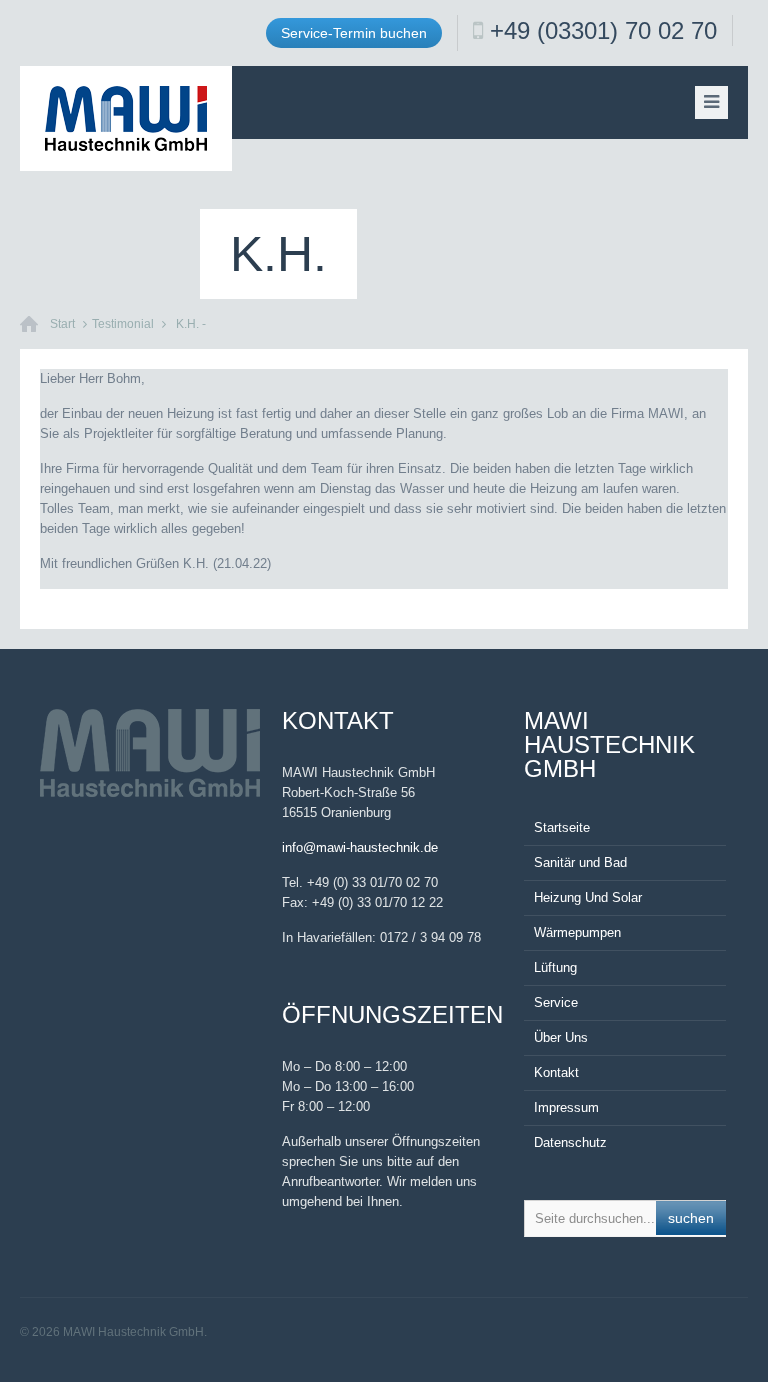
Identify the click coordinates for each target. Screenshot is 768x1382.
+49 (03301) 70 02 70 (603, 30)
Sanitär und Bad (580, 862)
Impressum (566, 1107)
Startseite (562, 827)
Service (556, 1002)
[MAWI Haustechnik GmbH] (126, 118)
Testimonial (123, 324)
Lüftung (555, 967)
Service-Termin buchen (354, 33)
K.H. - (191, 324)
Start (62, 324)
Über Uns (561, 1037)
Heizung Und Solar (588, 897)
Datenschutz (570, 1142)
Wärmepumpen (577, 932)
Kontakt (556, 1072)
